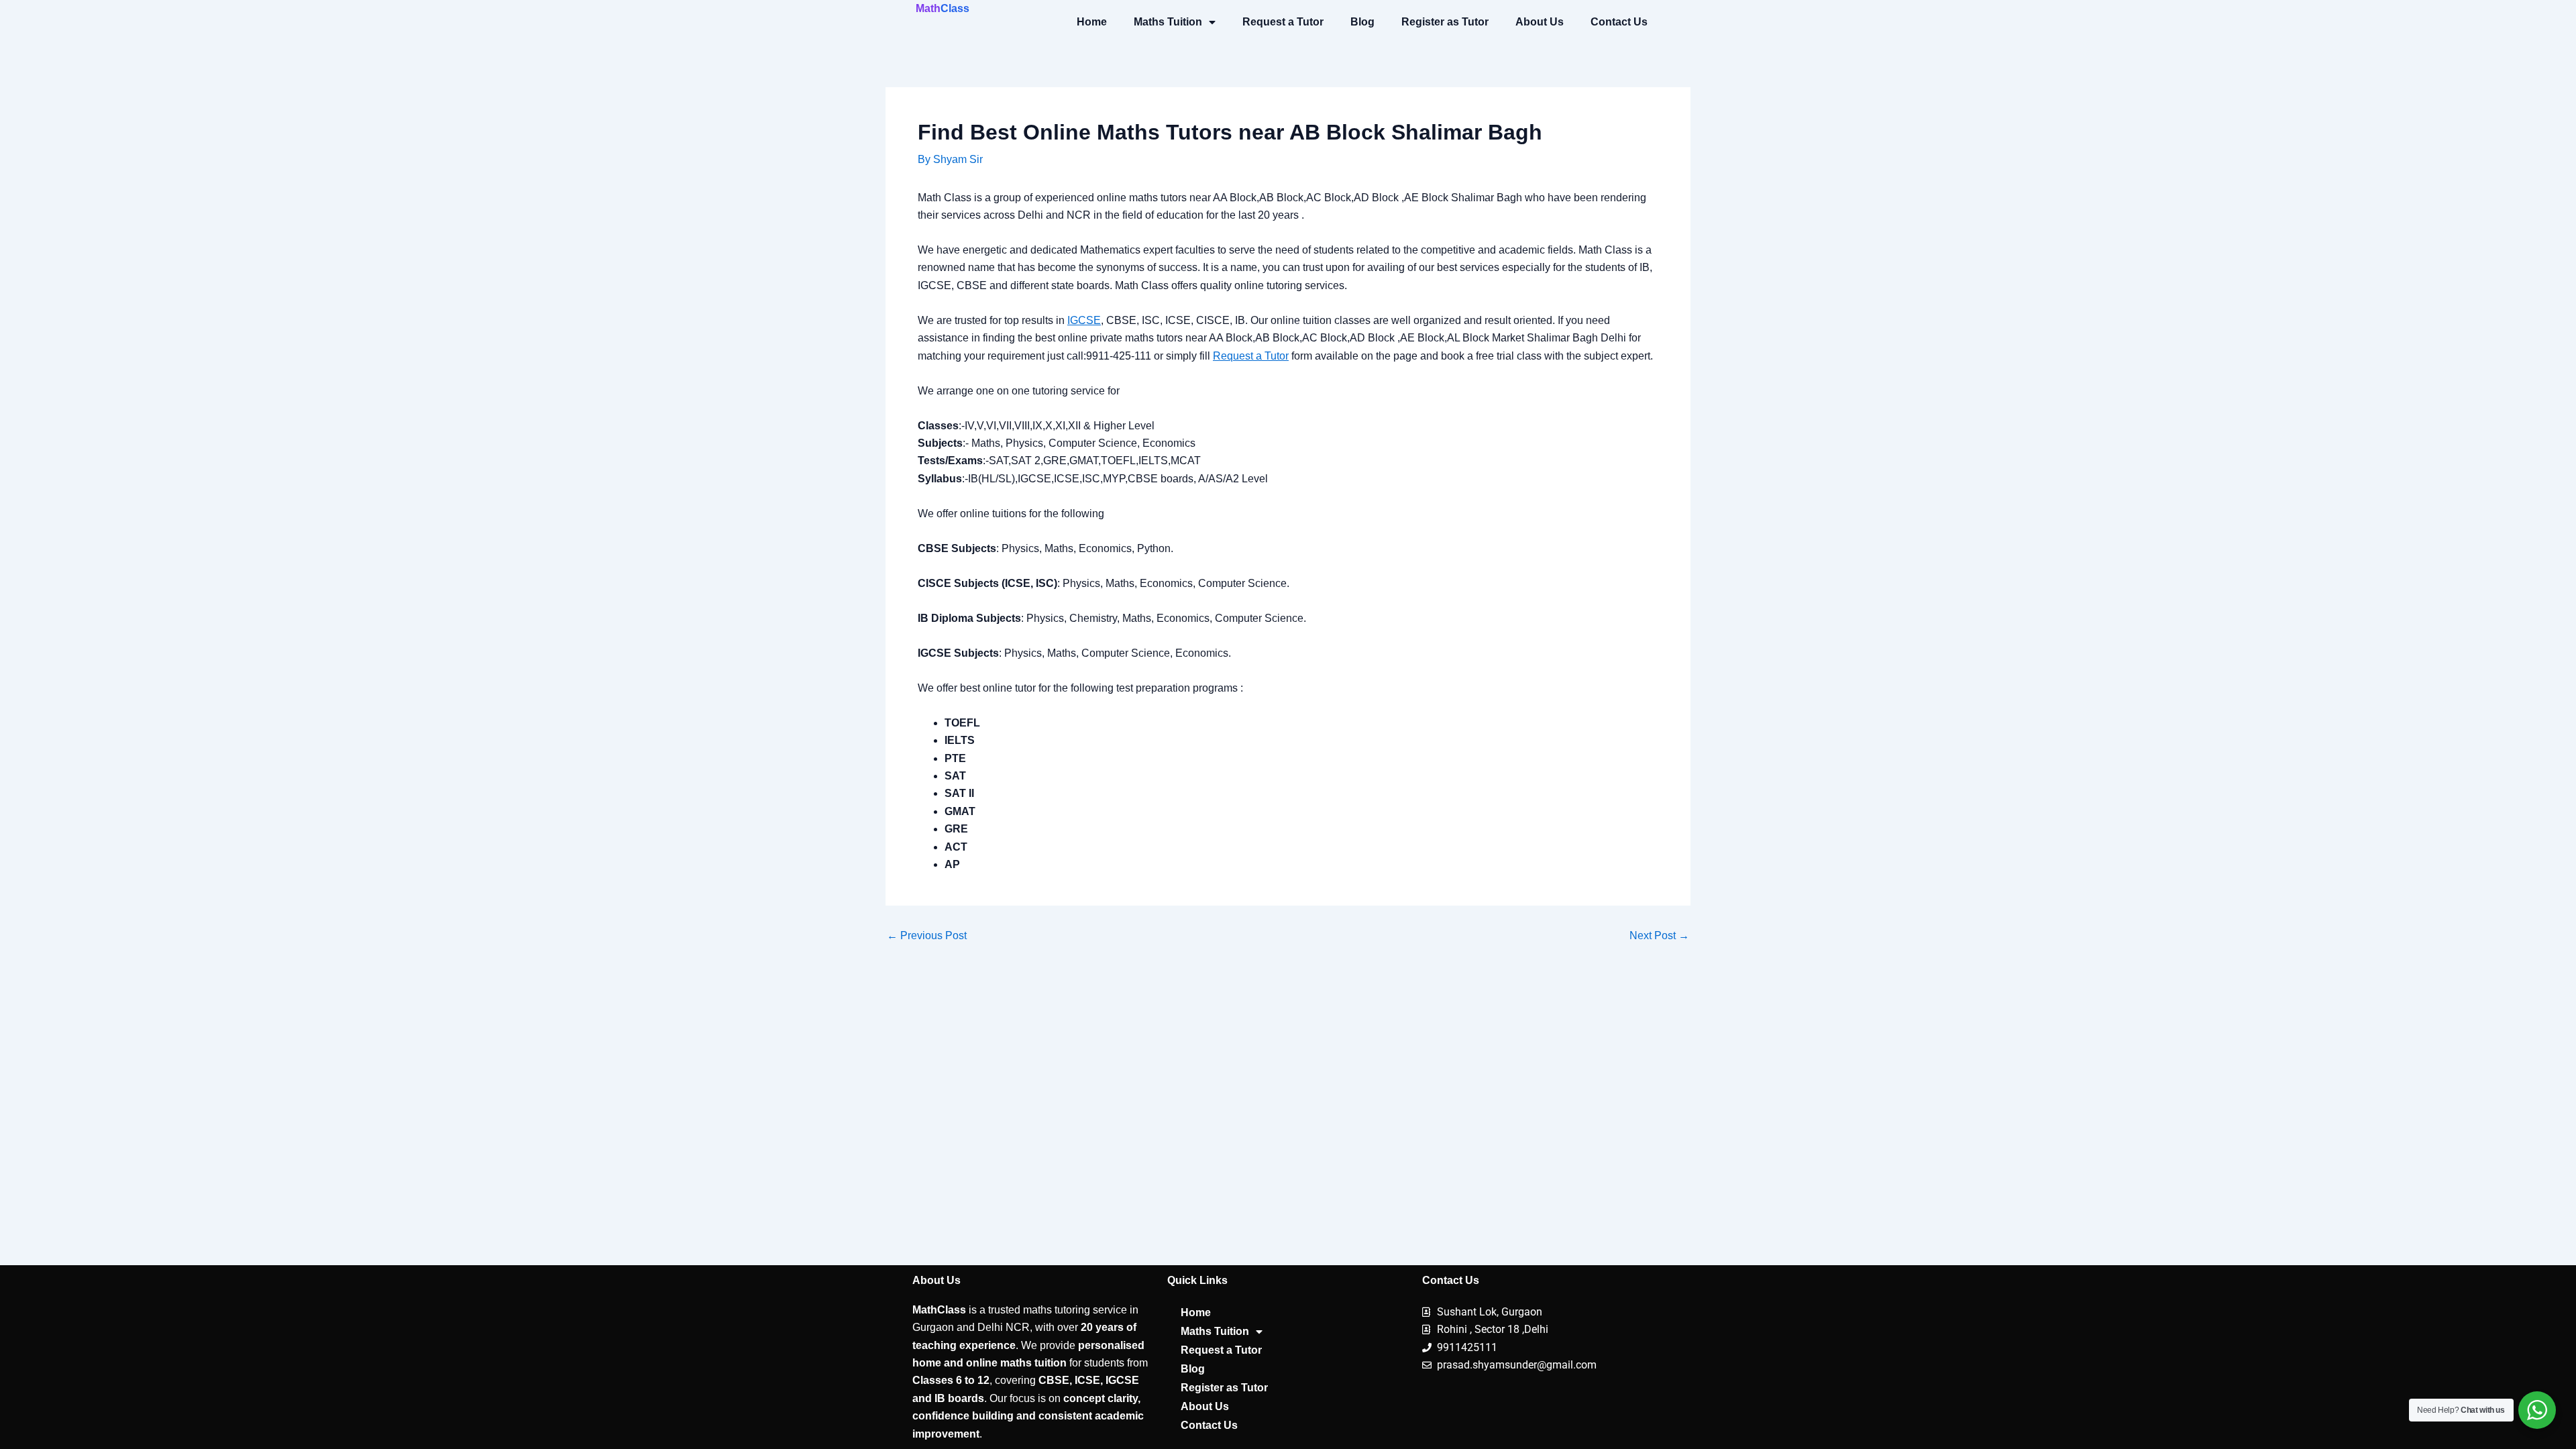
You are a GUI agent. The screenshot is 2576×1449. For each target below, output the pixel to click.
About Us (1540, 22)
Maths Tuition (1168, 22)
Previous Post (927, 936)
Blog (1362, 22)
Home (1092, 22)
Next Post (1659, 936)
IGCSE (1084, 320)
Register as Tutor (1445, 22)
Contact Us (1619, 22)
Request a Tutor (1283, 22)
